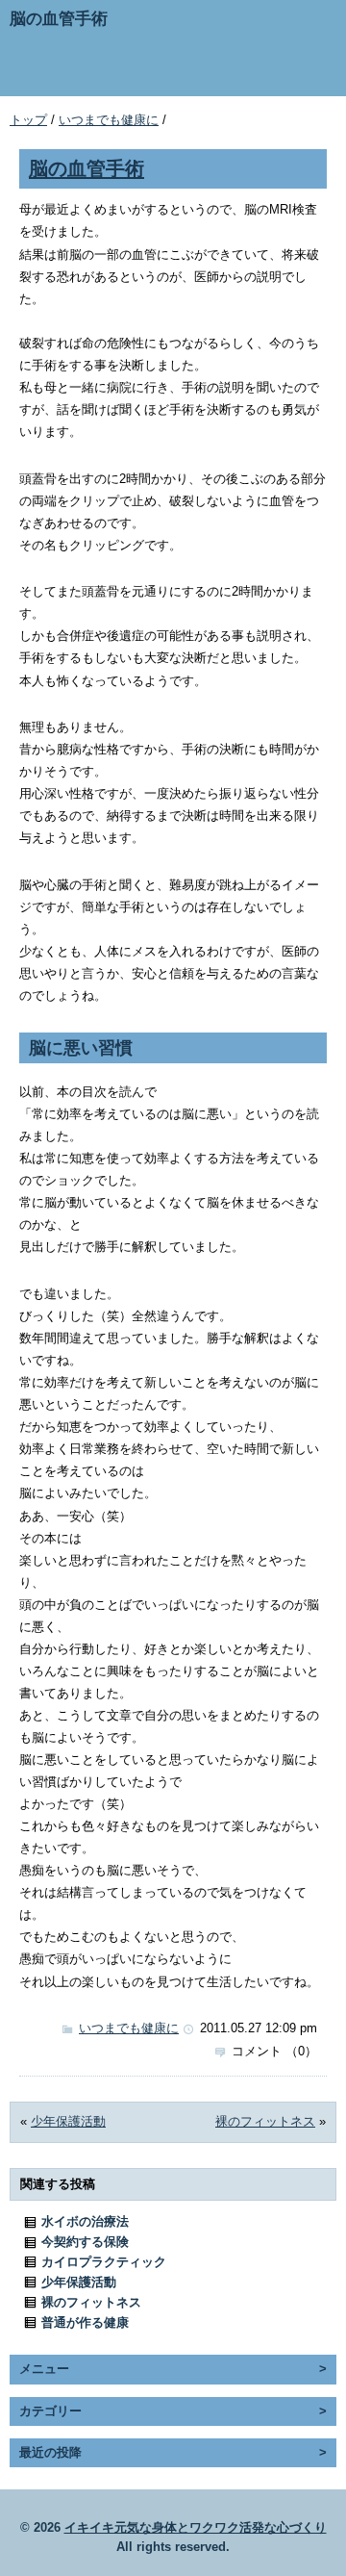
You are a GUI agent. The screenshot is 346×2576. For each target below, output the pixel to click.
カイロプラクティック (104, 2262)
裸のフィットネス (265, 2121)
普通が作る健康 (85, 2322)
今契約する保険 (85, 2242)
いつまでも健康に (109, 120)
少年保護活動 (68, 2121)
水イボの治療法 (85, 2221)
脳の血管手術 (86, 168)
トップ (28, 120)
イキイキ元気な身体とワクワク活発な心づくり (196, 2527)
